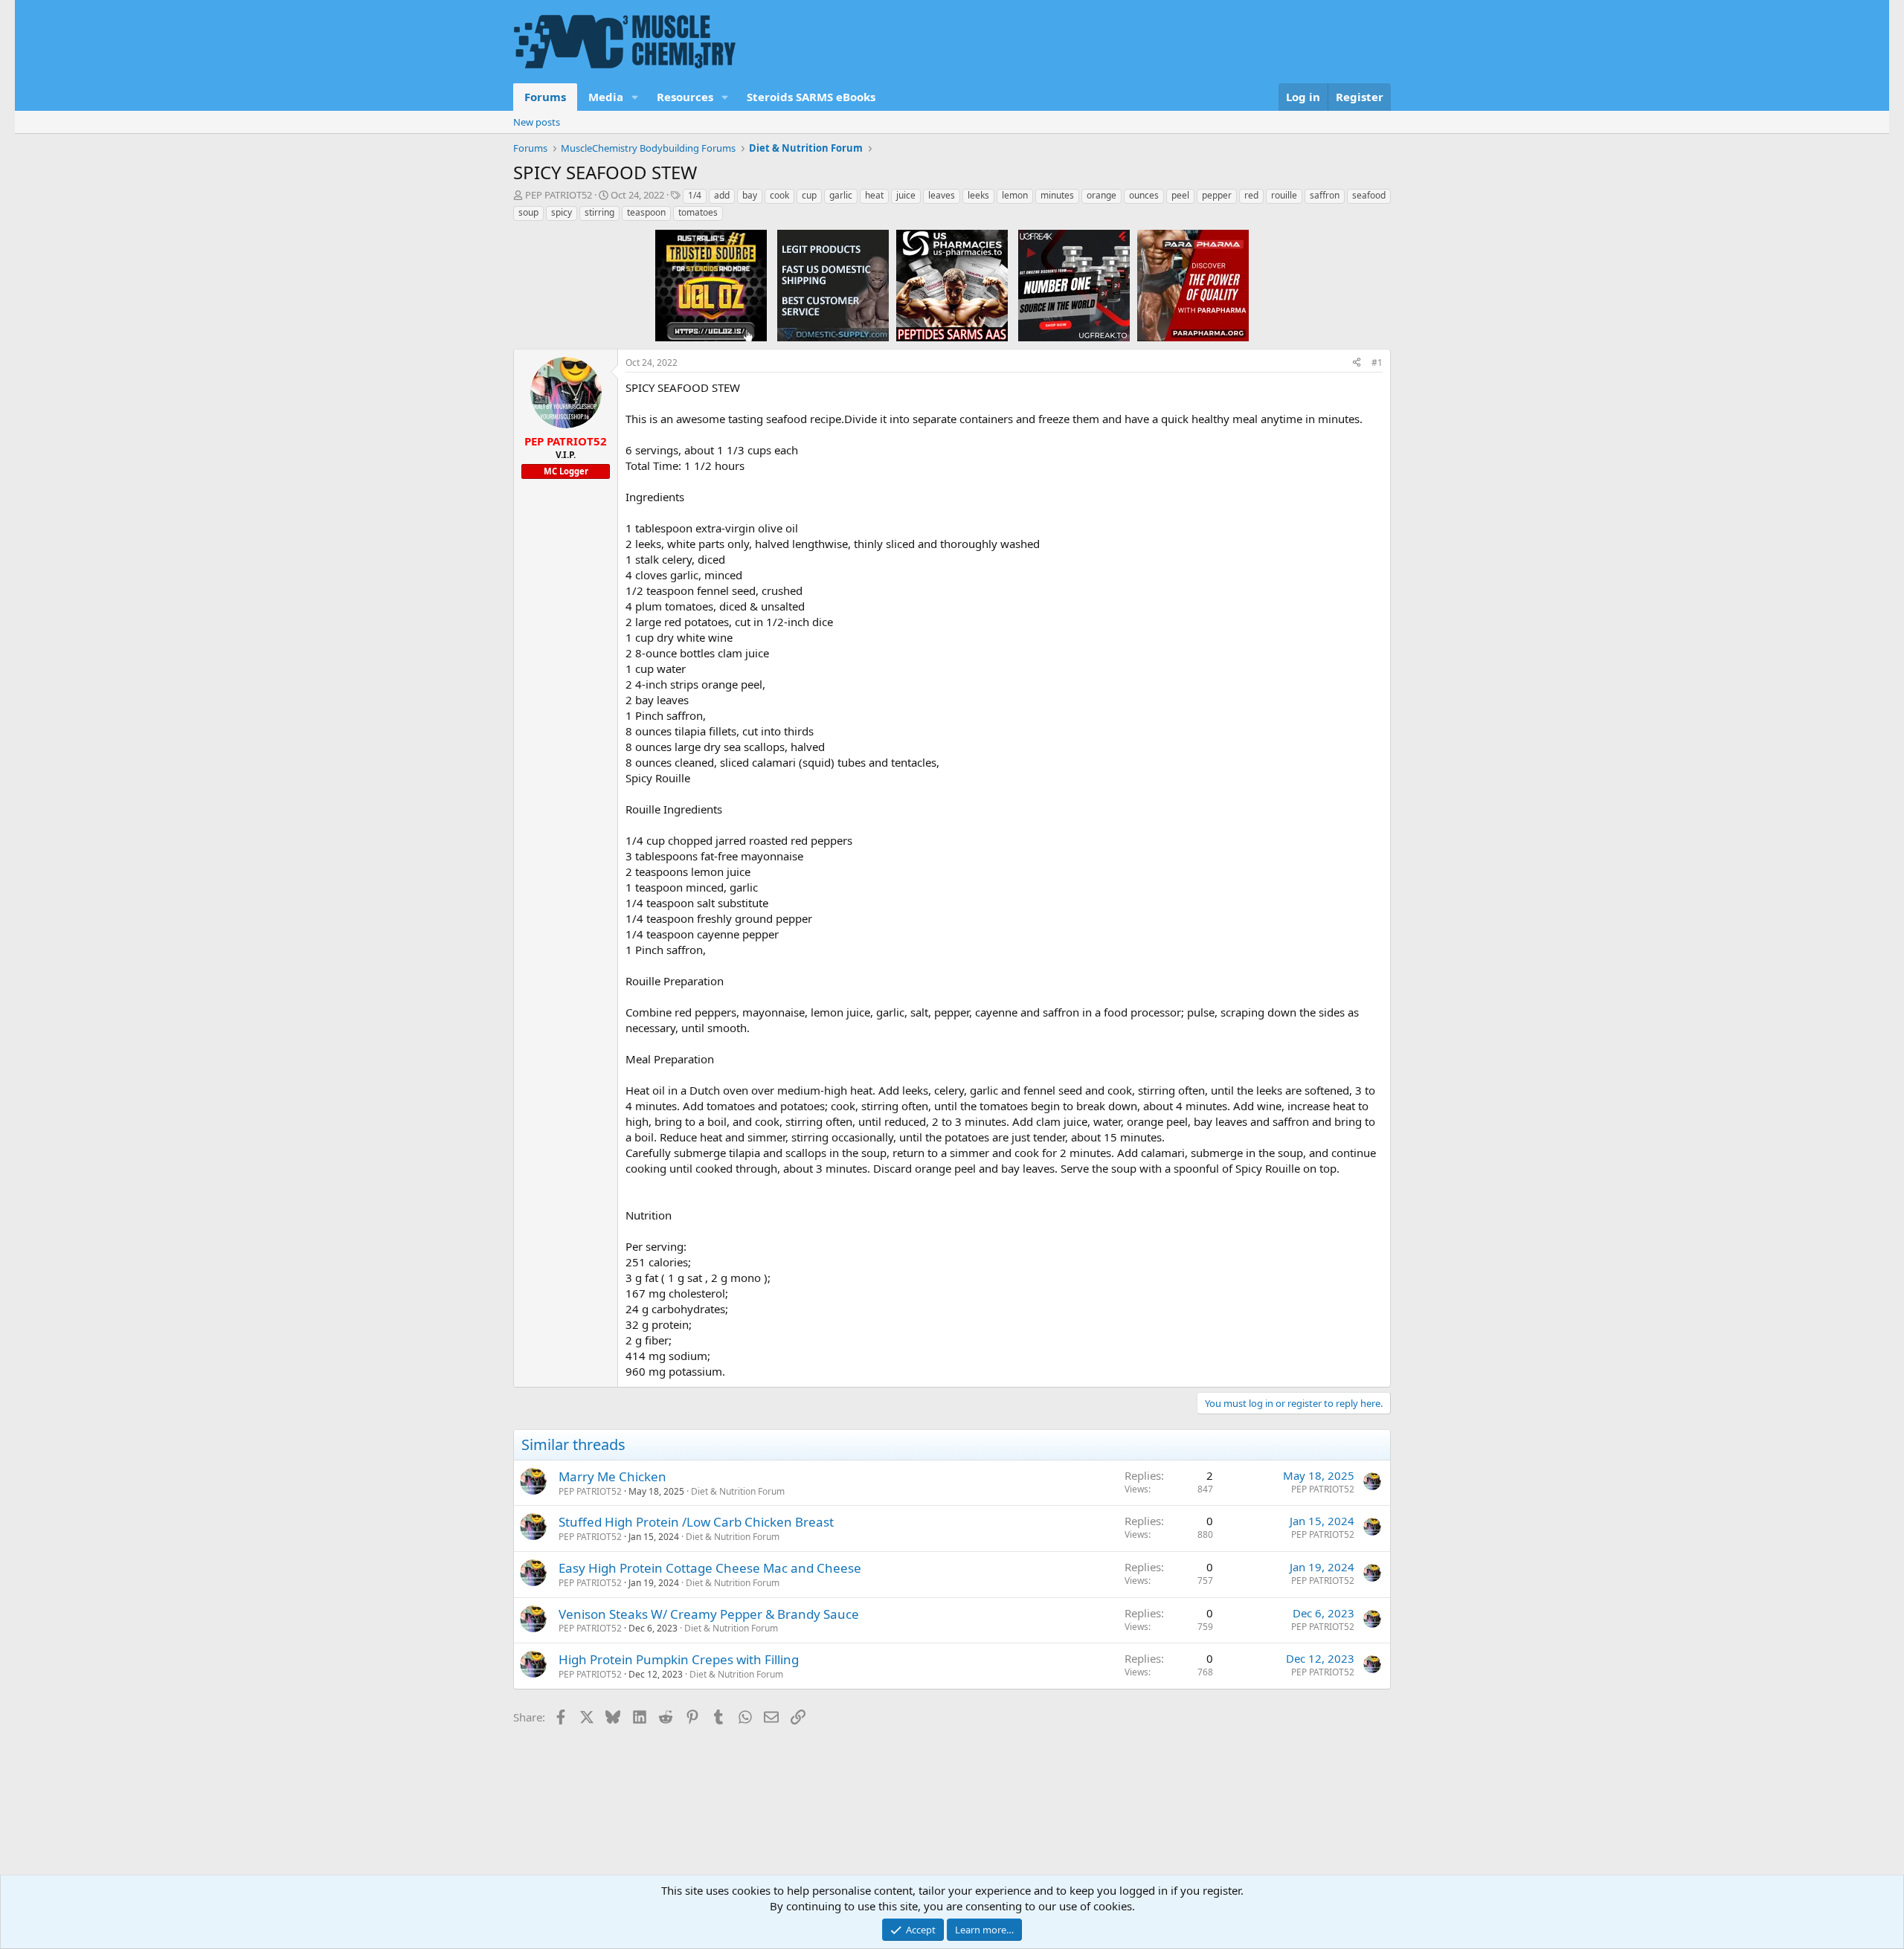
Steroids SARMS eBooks (811, 97)
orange (1101, 195)
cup (809, 195)
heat (874, 195)
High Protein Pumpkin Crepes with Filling (679, 1659)
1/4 (695, 195)
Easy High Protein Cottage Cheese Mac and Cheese (710, 1568)
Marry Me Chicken (612, 1476)
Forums (545, 97)
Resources (685, 97)
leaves (942, 195)
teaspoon (646, 212)
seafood (1369, 195)
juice (906, 195)
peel (1180, 195)
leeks (978, 195)
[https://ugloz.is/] (711, 285)
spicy (562, 212)
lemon (1015, 195)
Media (606, 97)
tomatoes (698, 212)
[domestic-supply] (833, 285)
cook (779, 195)
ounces (1144, 195)
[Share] (1357, 363)
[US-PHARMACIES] (952, 285)
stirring (599, 212)
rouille (1284, 195)
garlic (841, 195)
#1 (1377, 363)
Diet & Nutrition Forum (738, 1491)
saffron (1325, 195)
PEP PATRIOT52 (559, 195)
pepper (1217, 195)
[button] (635, 97)
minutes (1057, 195)
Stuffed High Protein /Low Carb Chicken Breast (696, 1522)
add (722, 195)
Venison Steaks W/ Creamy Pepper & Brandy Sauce (709, 1614)
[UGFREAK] (1074, 285)
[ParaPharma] (1193, 285)
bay (750, 195)
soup (528, 212)
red (1251, 195)
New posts (537, 122)
